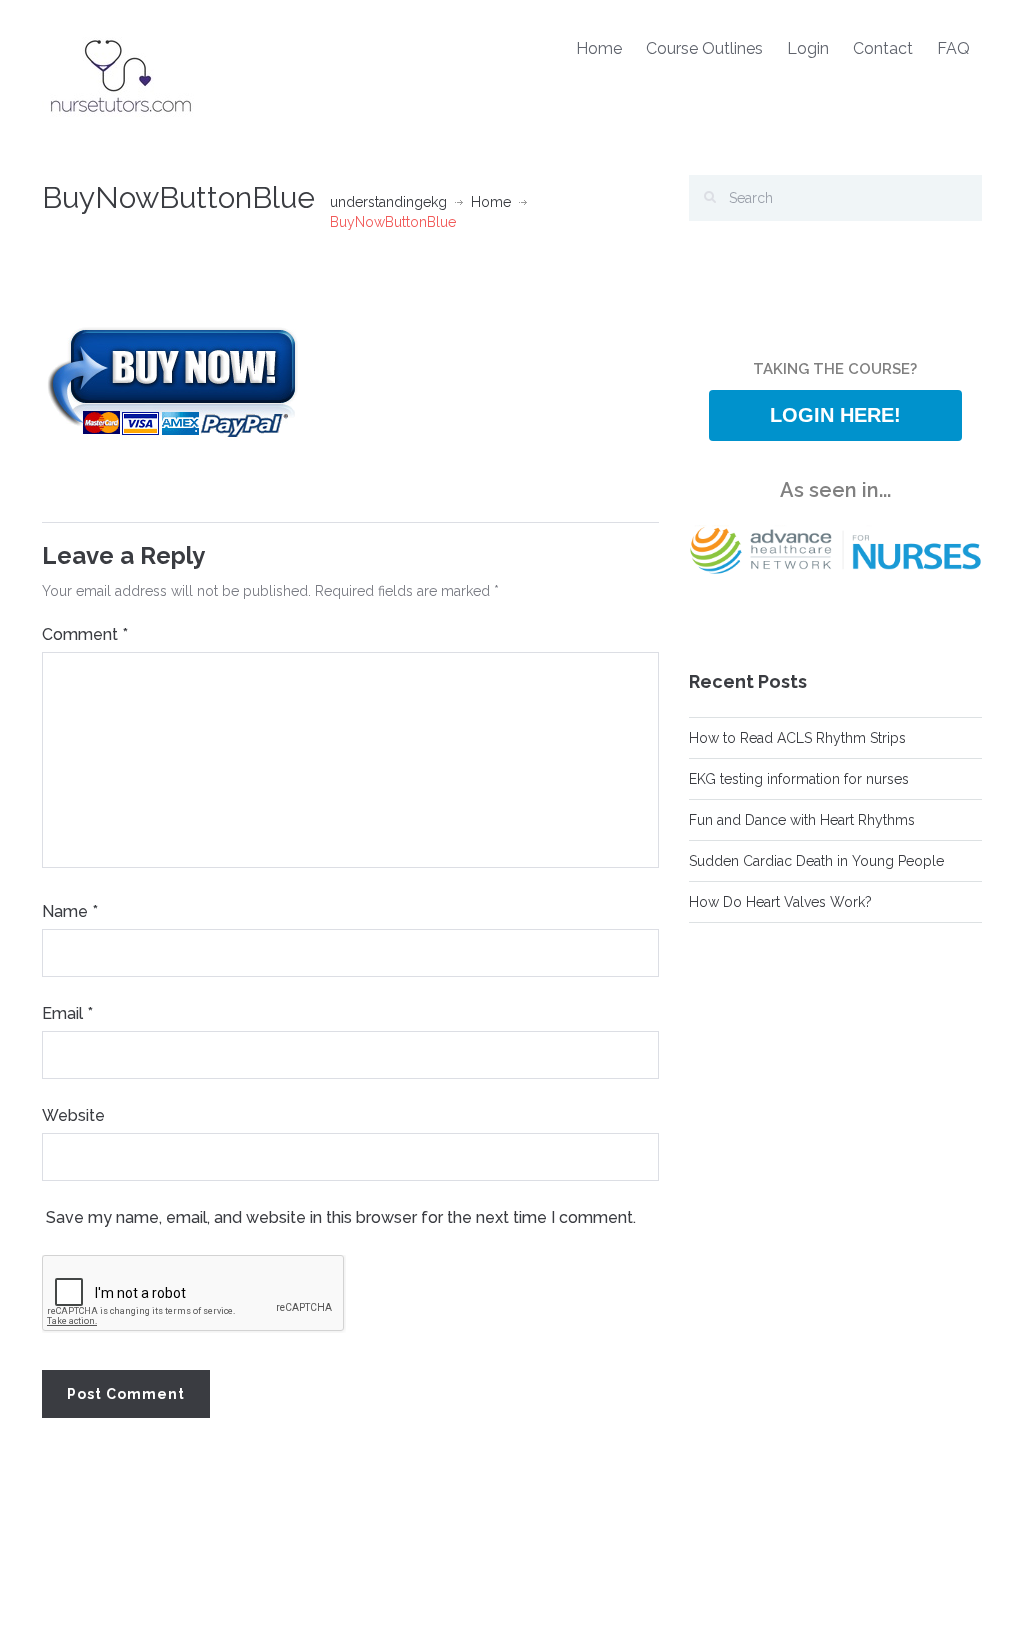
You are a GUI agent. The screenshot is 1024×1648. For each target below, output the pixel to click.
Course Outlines (704, 48)
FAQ (953, 48)
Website (73, 1115)
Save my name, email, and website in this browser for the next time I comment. (341, 1217)
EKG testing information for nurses (799, 779)
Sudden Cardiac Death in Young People (816, 861)
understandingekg (388, 202)
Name (70, 911)
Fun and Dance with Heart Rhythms (802, 820)
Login (808, 48)
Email (67, 1013)
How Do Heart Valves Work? (780, 902)
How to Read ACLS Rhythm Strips (797, 738)
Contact (883, 48)
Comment (85, 634)
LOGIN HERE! (835, 415)
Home (599, 48)
